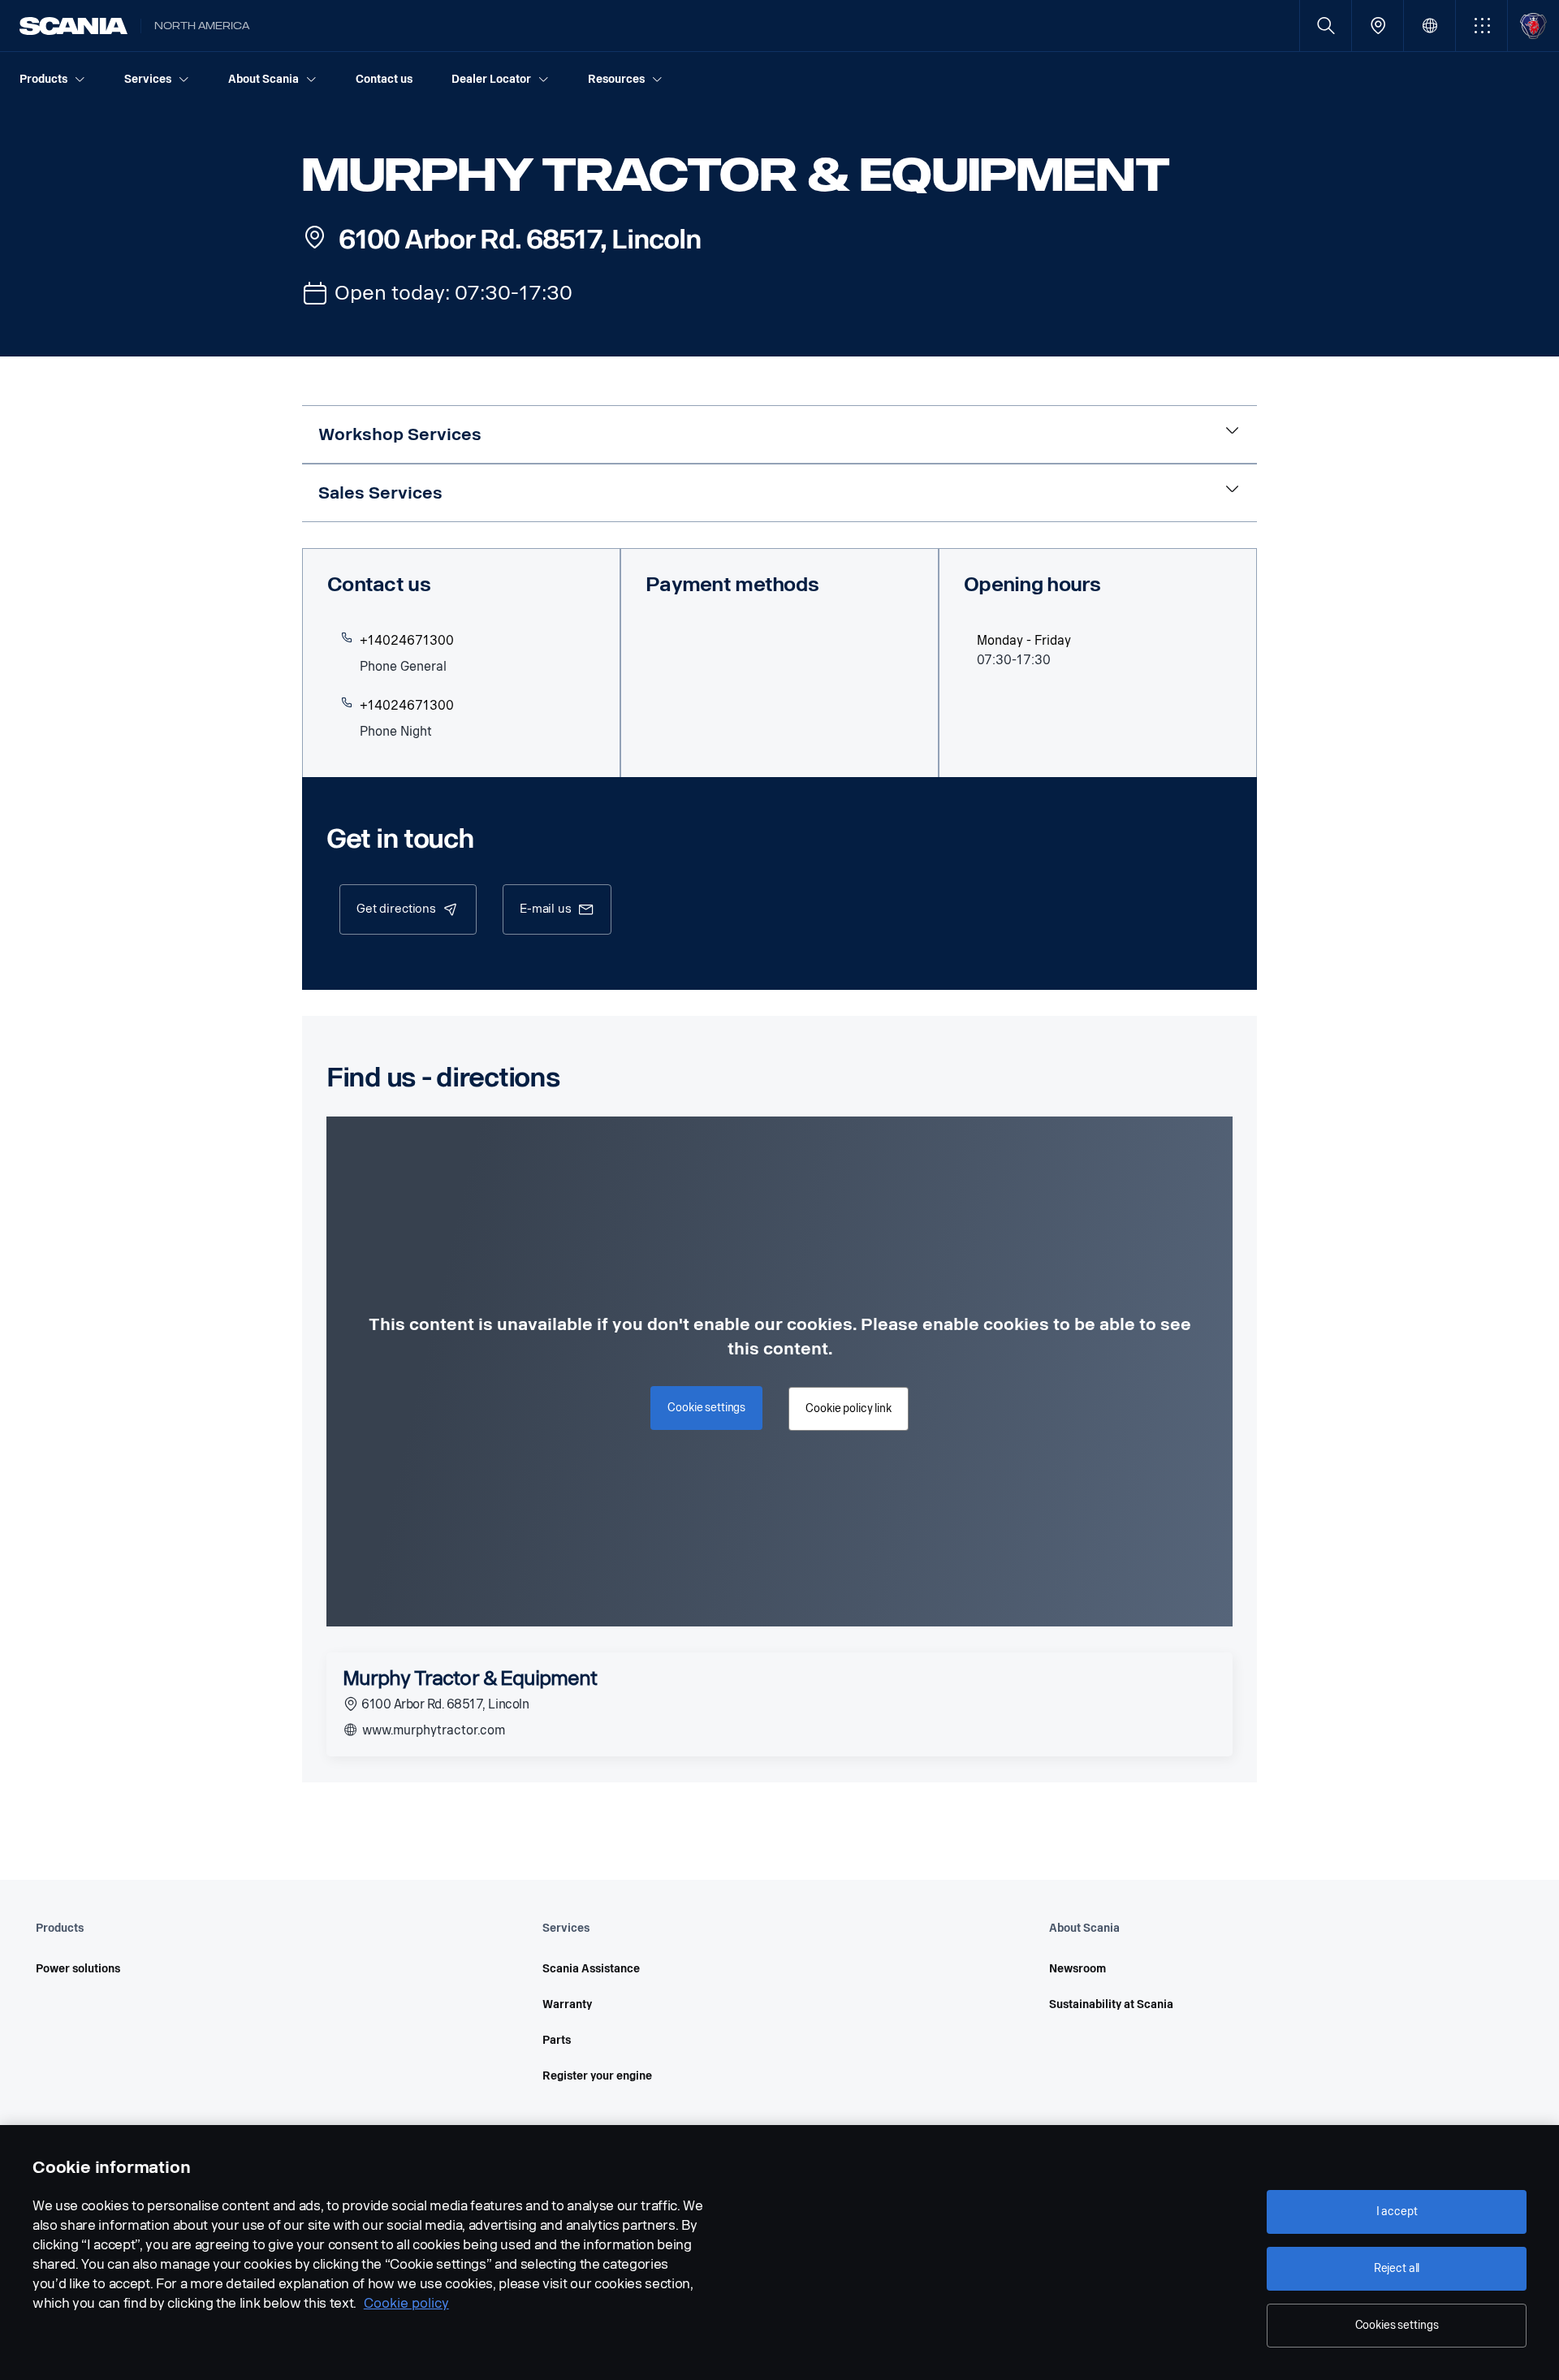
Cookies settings (1397, 2325)
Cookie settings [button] (706, 1408)
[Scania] (73, 26)
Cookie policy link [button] (848, 1408)
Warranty (567, 2004)
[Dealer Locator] (1378, 26)
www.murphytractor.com (432, 1730)
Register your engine (597, 2076)
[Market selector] (1429, 26)
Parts (557, 2040)
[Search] (1326, 26)
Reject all (1397, 2268)
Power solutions (78, 1969)
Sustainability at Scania (1111, 2004)
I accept (1397, 2212)
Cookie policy (406, 2303)
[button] (1481, 26)
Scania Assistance (591, 1969)
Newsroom (1077, 1969)
